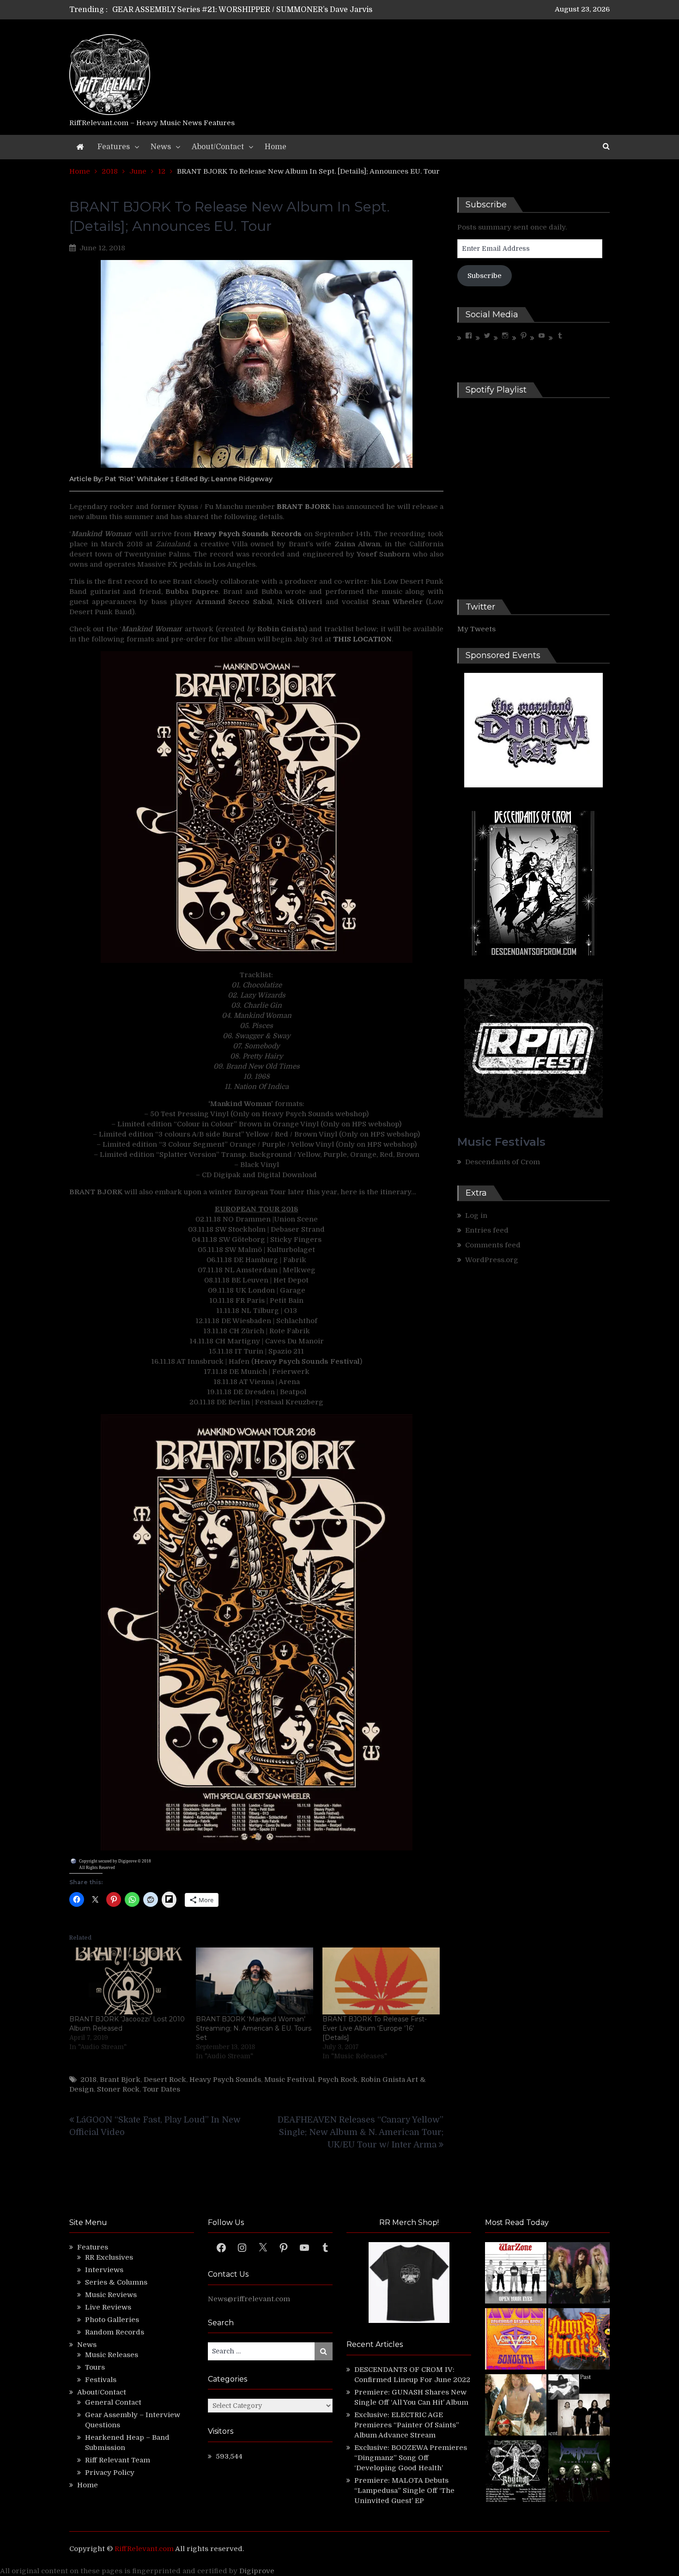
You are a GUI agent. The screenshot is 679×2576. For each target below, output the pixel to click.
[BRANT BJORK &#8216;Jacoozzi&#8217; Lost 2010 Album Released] (128, 1981)
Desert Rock (165, 2080)
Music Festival (289, 2080)
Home (276, 147)
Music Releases (112, 2355)
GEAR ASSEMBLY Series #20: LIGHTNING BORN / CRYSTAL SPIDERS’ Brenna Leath (265, 10)
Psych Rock (338, 2080)
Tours (95, 2367)
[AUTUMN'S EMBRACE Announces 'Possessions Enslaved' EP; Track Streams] (579, 2340)
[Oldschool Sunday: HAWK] (579, 2274)
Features (114, 147)
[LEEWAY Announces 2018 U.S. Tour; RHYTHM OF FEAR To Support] (516, 2472)
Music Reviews (111, 2295)
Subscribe (485, 276)
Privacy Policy (110, 2473)
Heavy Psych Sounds (225, 2080)
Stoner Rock (118, 2089)
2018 (88, 2080)
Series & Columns (116, 2282)
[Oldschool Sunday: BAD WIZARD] (516, 2406)
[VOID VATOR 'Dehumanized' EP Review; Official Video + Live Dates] (516, 2340)
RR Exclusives (109, 2257)
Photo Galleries (112, 2320)
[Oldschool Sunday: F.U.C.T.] (579, 2406)
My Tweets (476, 629)
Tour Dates (161, 2089)
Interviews (104, 2270)
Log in (476, 1215)
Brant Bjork (120, 2080)
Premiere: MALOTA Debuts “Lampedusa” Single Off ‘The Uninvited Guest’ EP (404, 2491)
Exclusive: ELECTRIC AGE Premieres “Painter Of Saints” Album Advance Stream (407, 2425)
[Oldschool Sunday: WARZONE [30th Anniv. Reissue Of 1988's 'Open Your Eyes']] (516, 2274)
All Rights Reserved (97, 1868)
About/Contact (218, 147)
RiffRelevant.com (144, 2549)
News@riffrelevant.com (249, 2299)
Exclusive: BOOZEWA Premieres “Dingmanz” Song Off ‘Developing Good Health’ (411, 2458)
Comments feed (493, 1245)
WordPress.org (492, 1260)
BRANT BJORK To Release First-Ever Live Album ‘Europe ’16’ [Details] (375, 2028)
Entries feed (487, 1230)
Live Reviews (108, 2307)
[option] (253, 10)
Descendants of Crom (503, 1162)
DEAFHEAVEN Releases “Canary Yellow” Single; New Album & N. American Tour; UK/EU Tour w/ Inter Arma (361, 2132)
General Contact (113, 2402)
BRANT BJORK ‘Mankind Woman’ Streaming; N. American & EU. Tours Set (254, 2028)
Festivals (101, 2380)
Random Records (115, 2332)
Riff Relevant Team (118, 2460)
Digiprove (257, 2571)
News (161, 147)
